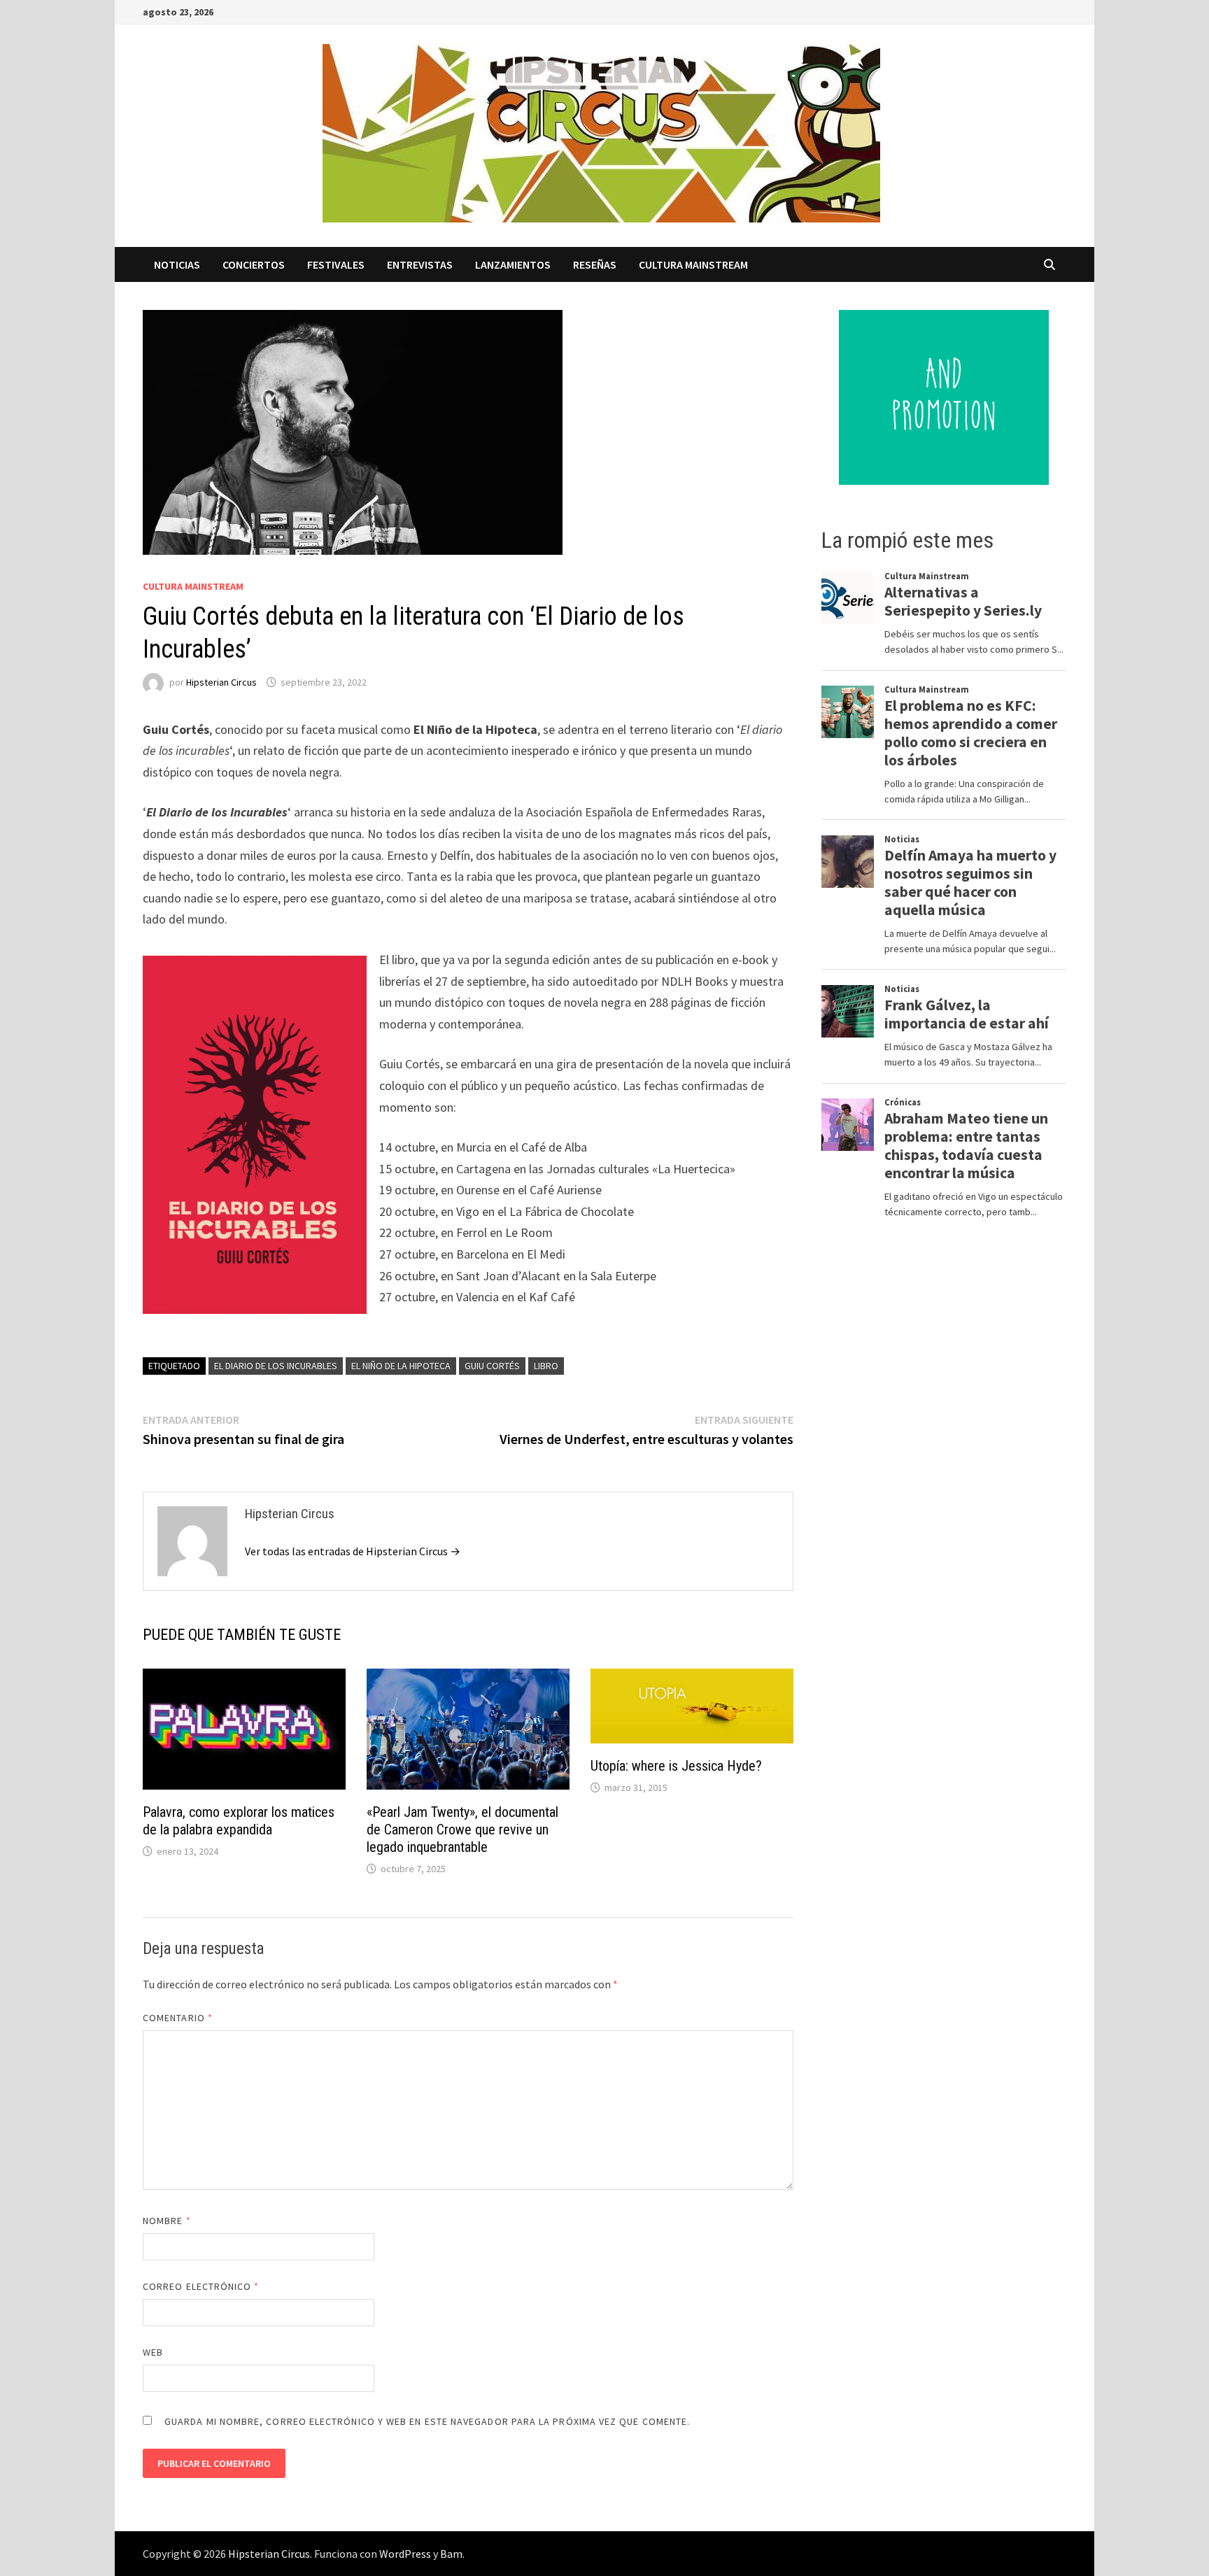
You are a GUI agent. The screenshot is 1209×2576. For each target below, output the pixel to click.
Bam (451, 2554)
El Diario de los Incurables (276, 1366)
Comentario (178, 2018)
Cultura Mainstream (693, 264)
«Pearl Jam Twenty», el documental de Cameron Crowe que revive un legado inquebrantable (462, 1830)
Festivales (336, 264)
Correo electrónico (201, 2286)
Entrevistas (420, 264)
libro (546, 1366)
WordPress (405, 2554)
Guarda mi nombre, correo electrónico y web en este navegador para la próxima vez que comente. (427, 2421)
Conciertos (254, 264)
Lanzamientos (513, 264)
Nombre (167, 2221)
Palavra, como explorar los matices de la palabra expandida (239, 1821)
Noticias (177, 264)
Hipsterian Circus (221, 682)
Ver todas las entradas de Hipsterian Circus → (353, 1551)
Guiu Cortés (492, 1366)
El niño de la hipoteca (401, 1366)
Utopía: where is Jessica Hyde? (676, 1766)
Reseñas (595, 264)
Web (153, 2352)
